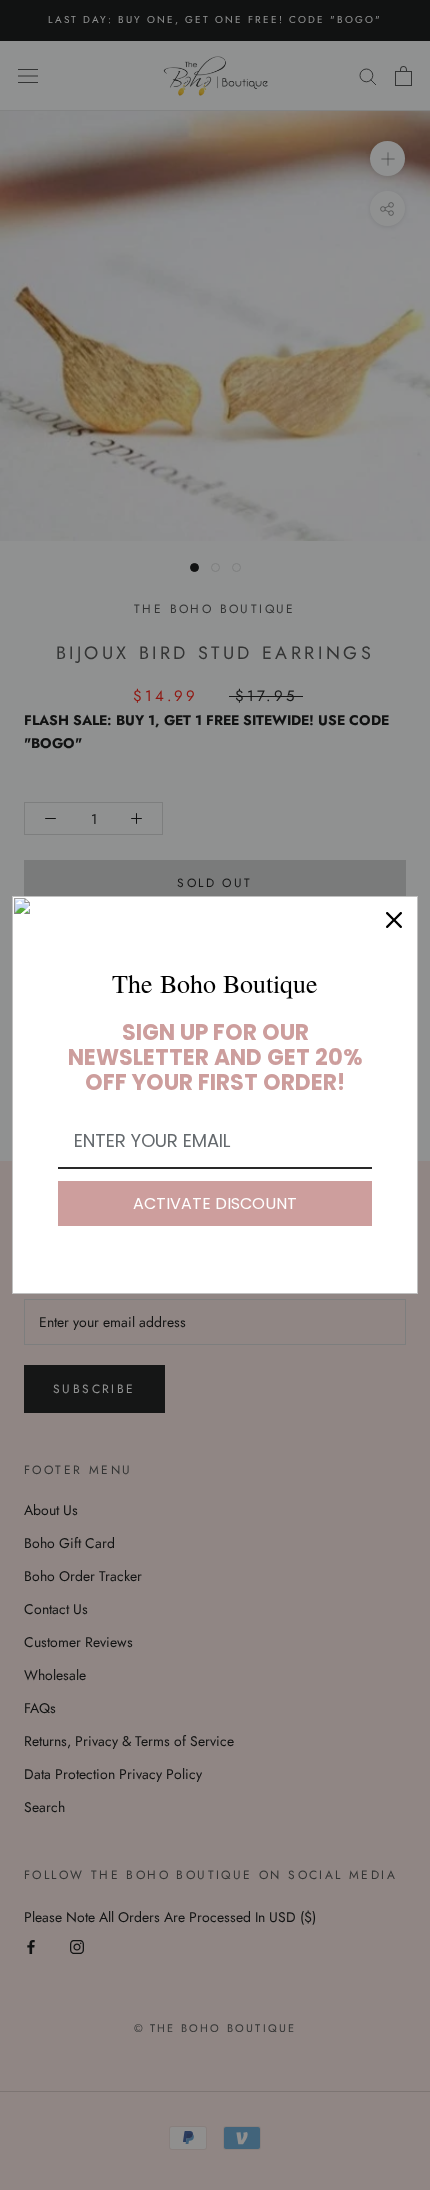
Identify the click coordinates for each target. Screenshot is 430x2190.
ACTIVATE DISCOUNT (215, 1203)
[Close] (394, 920)
